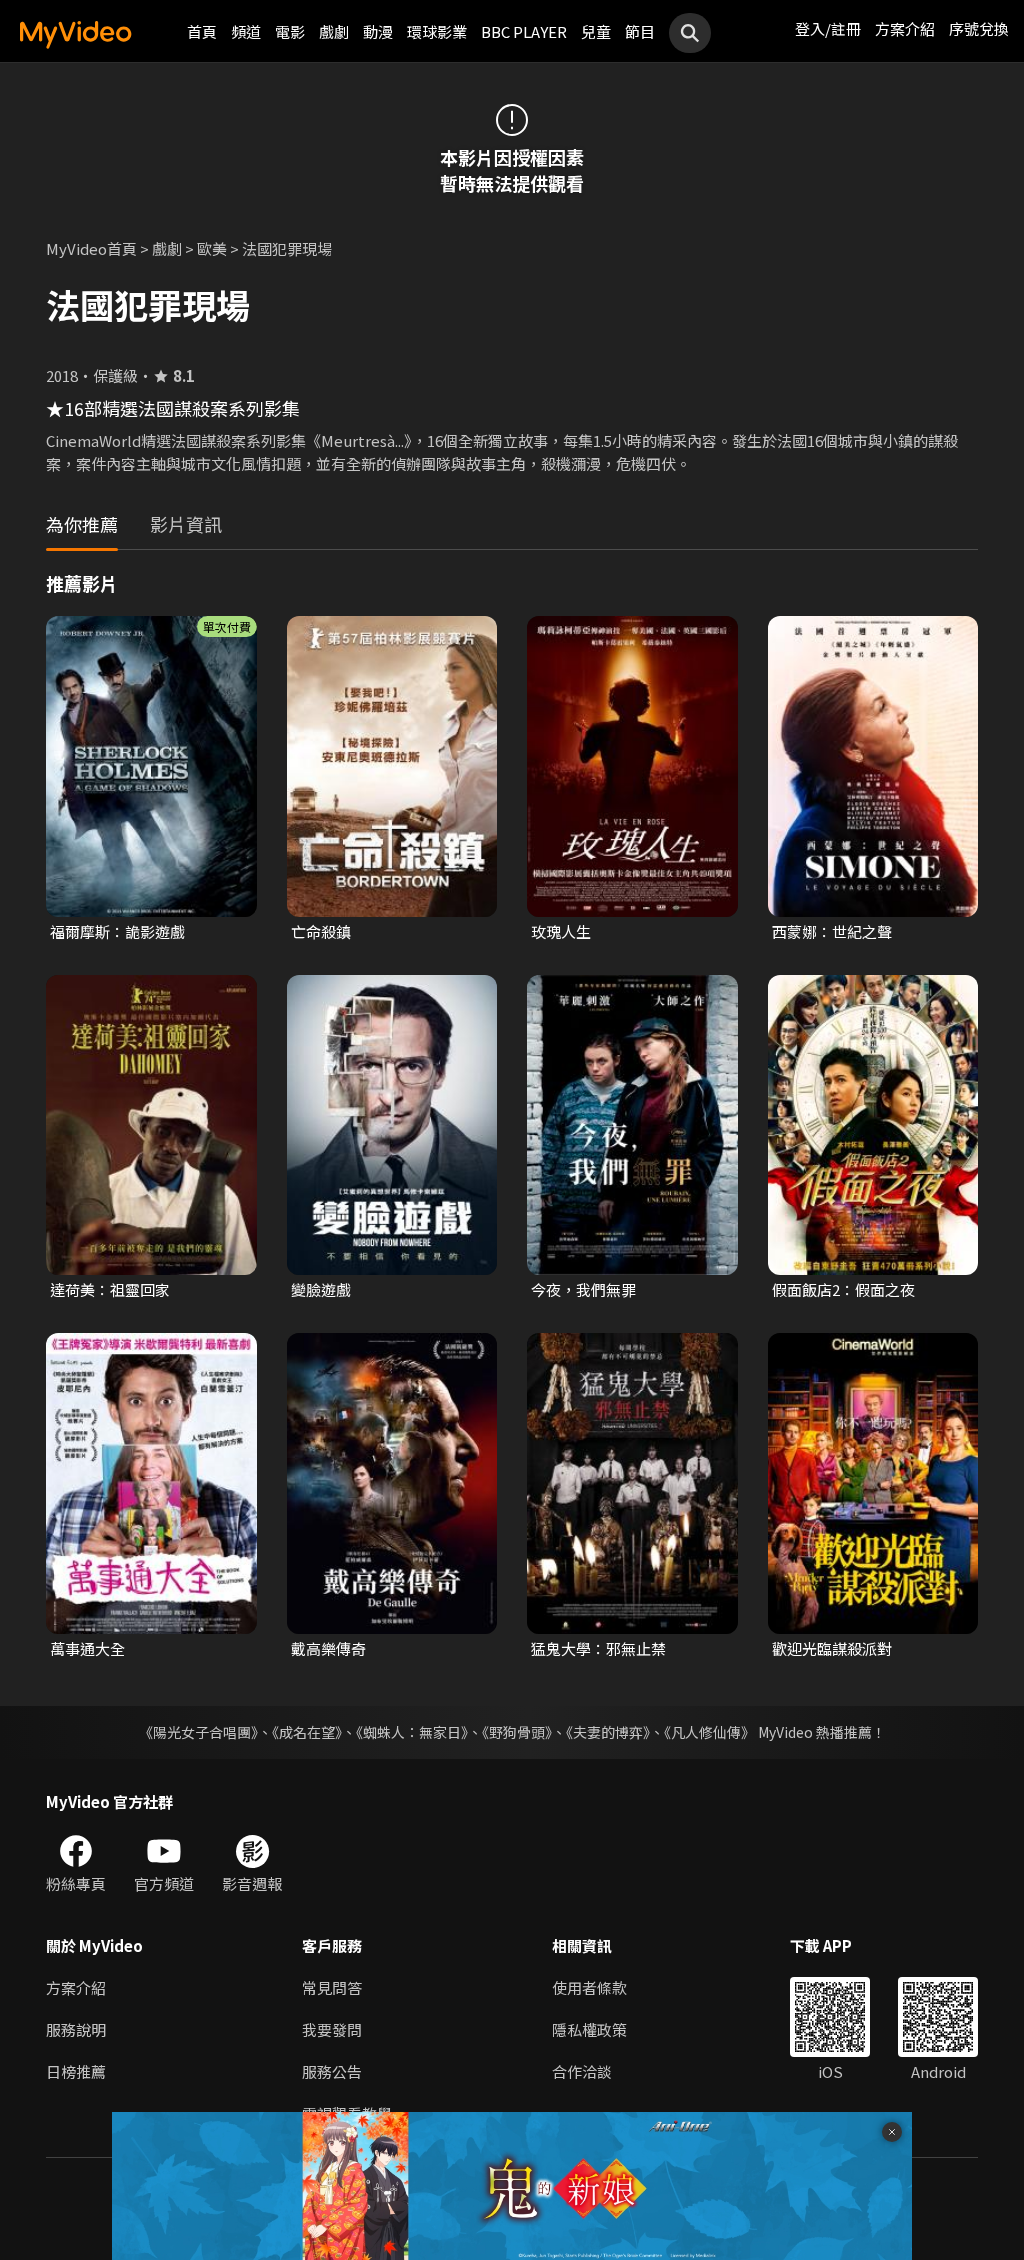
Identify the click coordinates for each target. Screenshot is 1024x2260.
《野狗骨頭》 (517, 1732)
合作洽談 (582, 2071)
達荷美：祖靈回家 (110, 1289)
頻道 (246, 31)
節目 (640, 31)
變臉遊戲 (321, 1289)
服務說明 (76, 2029)
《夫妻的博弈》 (608, 1732)
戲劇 (334, 31)
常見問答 (332, 1987)
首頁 (202, 31)
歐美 (212, 248)
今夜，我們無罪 (583, 1289)
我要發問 (332, 2029)
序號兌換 (979, 28)
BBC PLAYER (524, 31)
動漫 (378, 31)
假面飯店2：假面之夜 (843, 1289)
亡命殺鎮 (321, 931)
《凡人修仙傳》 (709, 1732)
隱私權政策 (589, 2029)
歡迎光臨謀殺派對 (832, 1648)
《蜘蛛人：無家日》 (412, 1732)
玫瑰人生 (561, 931)
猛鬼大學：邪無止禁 (598, 1648)
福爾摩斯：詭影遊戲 (117, 931)
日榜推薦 (76, 2071)
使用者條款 (589, 1987)
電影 (290, 31)
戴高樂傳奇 (328, 1648)
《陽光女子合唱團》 (198, 1732)
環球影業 (437, 31)
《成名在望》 (307, 1732)
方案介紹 (905, 28)
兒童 (596, 31)
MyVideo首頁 (91, 248)
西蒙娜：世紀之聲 (832, 931)
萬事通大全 (87, 1648)
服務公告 (332, 2071)
